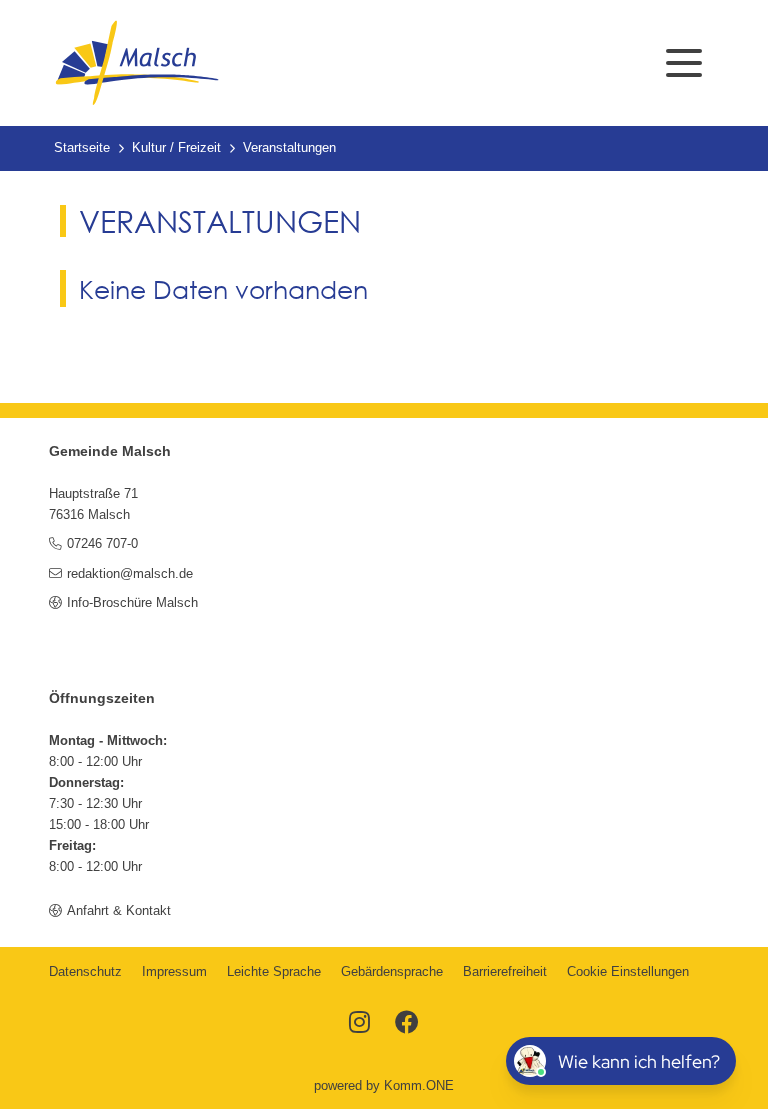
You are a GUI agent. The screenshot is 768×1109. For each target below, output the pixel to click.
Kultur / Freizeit (176, 148)
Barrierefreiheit (505, 972)
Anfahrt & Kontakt (118, 911)
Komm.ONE (419, 1086)
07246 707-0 (102, 544)
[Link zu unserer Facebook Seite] (407, 1024)
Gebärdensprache (392, 972)
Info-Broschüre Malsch (132, 603)
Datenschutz (85, 972)
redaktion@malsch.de (129, 574)
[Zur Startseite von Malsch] (136, 63)
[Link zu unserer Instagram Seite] (359, 1024)
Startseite (82, 148)
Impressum (174, 972)
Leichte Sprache (274, 972)
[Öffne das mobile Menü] (684, 63)
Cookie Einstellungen (628, 972)
